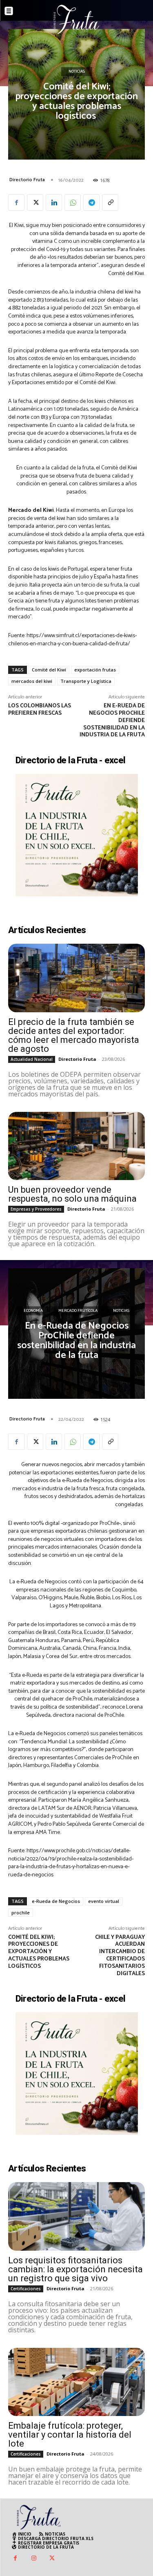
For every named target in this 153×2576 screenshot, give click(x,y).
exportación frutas (95, 670)
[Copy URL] (110, 202)
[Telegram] (91, 202)
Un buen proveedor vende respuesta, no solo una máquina (72, 1194)
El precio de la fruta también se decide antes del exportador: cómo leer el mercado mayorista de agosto (74, 1035)
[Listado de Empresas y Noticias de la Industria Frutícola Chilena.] (77, 19)
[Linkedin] (54, 202)
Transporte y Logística (86, 681)
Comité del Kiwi (49, 670)
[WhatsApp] (73, 202)
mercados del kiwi (32, 681)
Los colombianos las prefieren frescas (40, 710)
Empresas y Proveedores (36, 1209)
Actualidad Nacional (32, 1059)
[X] (35, 202)
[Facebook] (16, 202)
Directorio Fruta (27, 180)
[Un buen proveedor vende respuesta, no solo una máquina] (76, 1146)
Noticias (77, 72)
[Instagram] (34, 2559)
